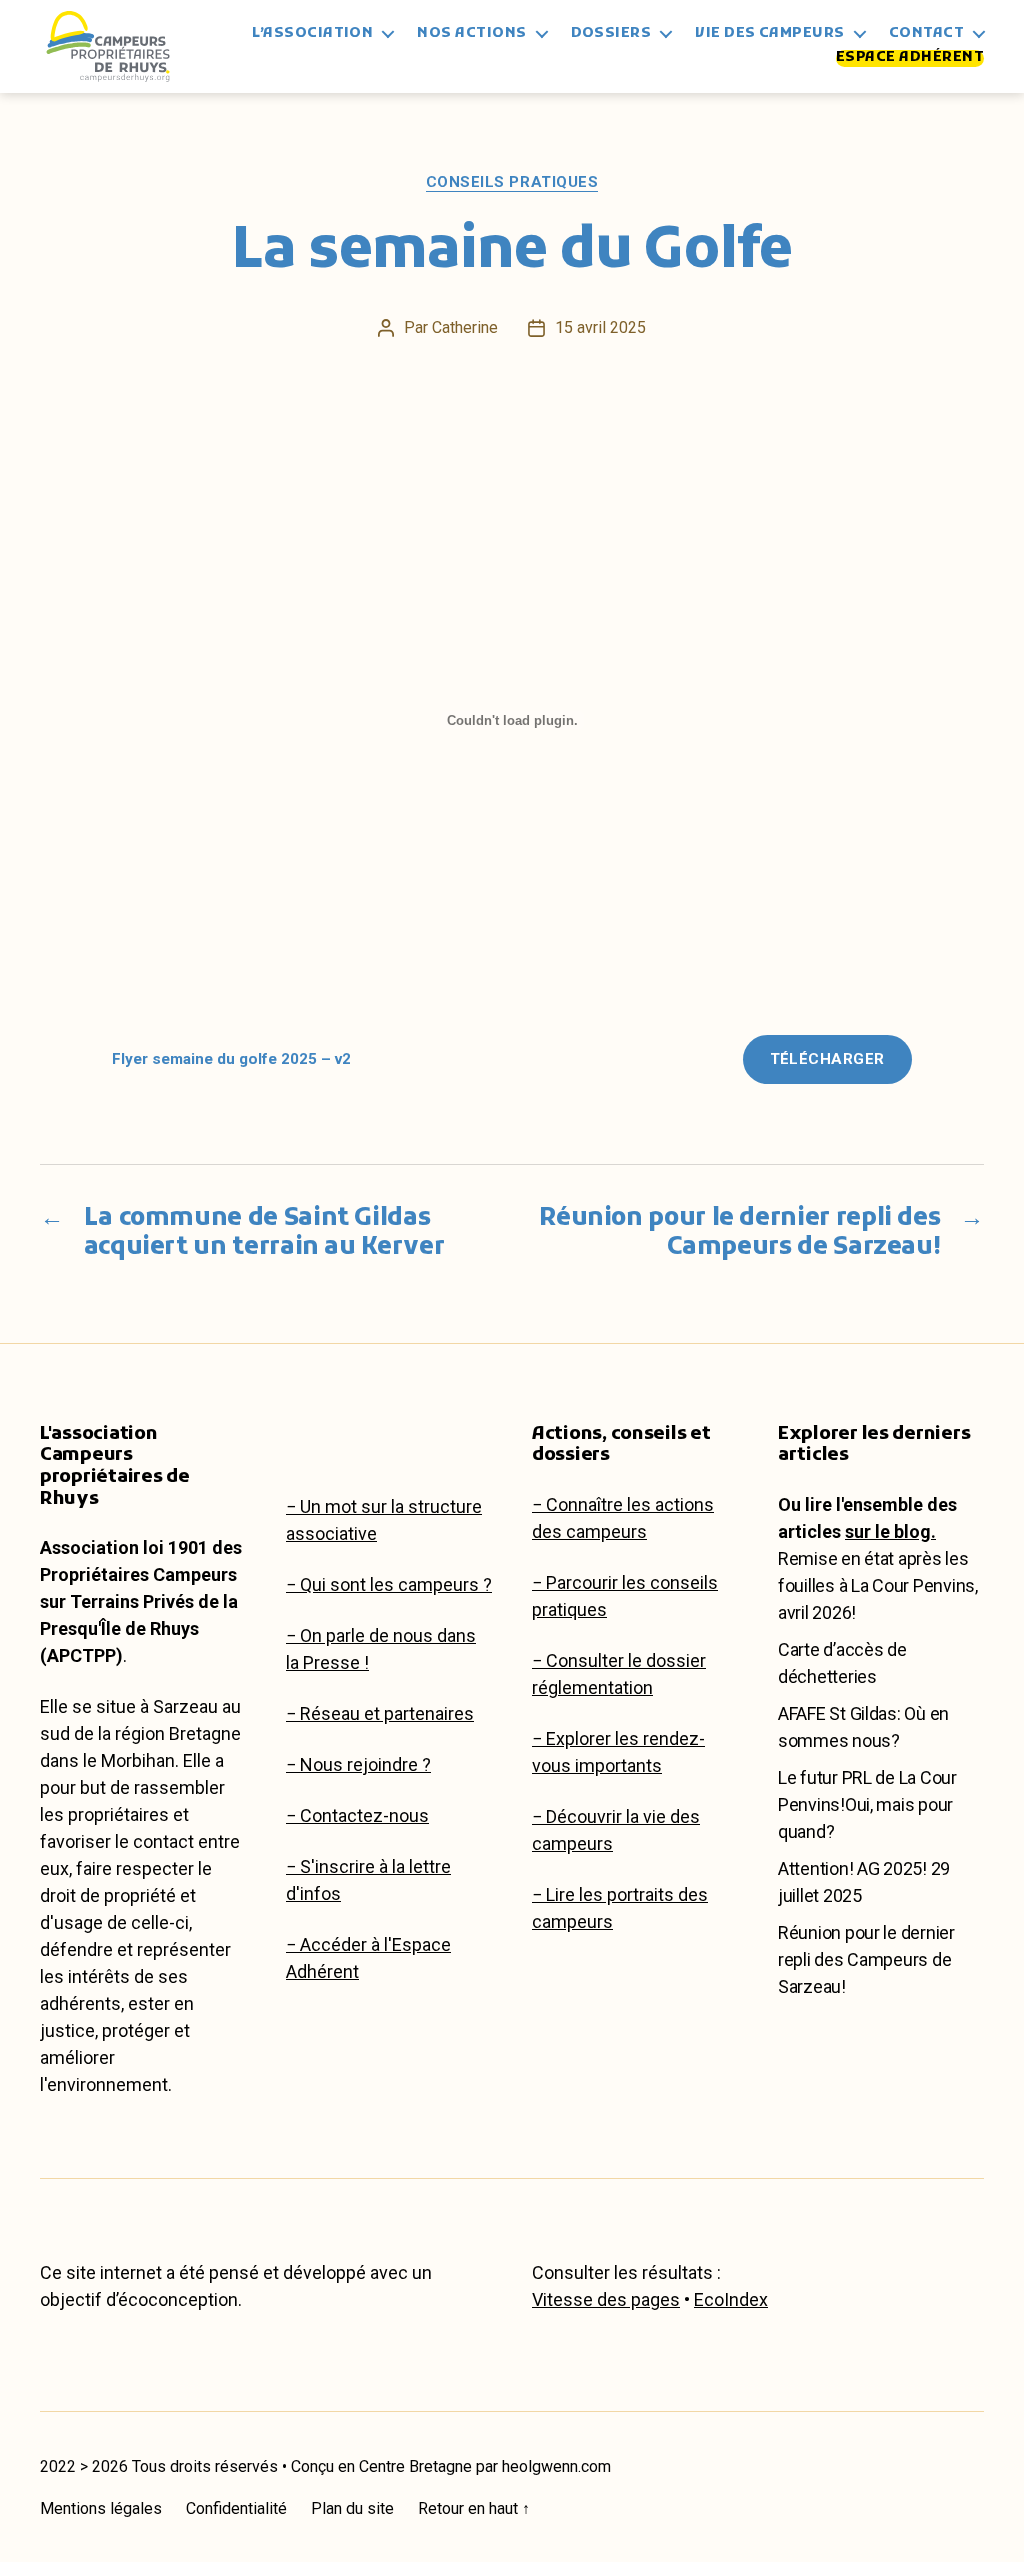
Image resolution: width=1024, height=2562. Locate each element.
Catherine (465, 327)
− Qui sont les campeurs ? (389, 1584)
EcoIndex (731, 2299)
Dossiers (611, 34)
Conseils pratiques (512, 182)
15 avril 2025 (600, 327)
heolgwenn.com (556, 2466)
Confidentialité (236, 2508)
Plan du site (352, 2508)
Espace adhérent (910, 58)
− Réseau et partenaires (380, 1713)
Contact (926, 34)
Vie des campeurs (769, 34)
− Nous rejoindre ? (358, 1764)
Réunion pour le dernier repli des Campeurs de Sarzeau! (866, 1959)
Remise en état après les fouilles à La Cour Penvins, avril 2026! (878, 1585)
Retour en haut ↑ (474, 2508)
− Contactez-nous (357, 1815)
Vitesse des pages (606, 2299)
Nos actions (471, 34)
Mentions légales (101, 2508)
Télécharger (828, 1059)
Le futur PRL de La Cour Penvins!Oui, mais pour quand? (867, 1804)
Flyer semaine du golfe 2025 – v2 (231, 1059)
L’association (312, 34)
